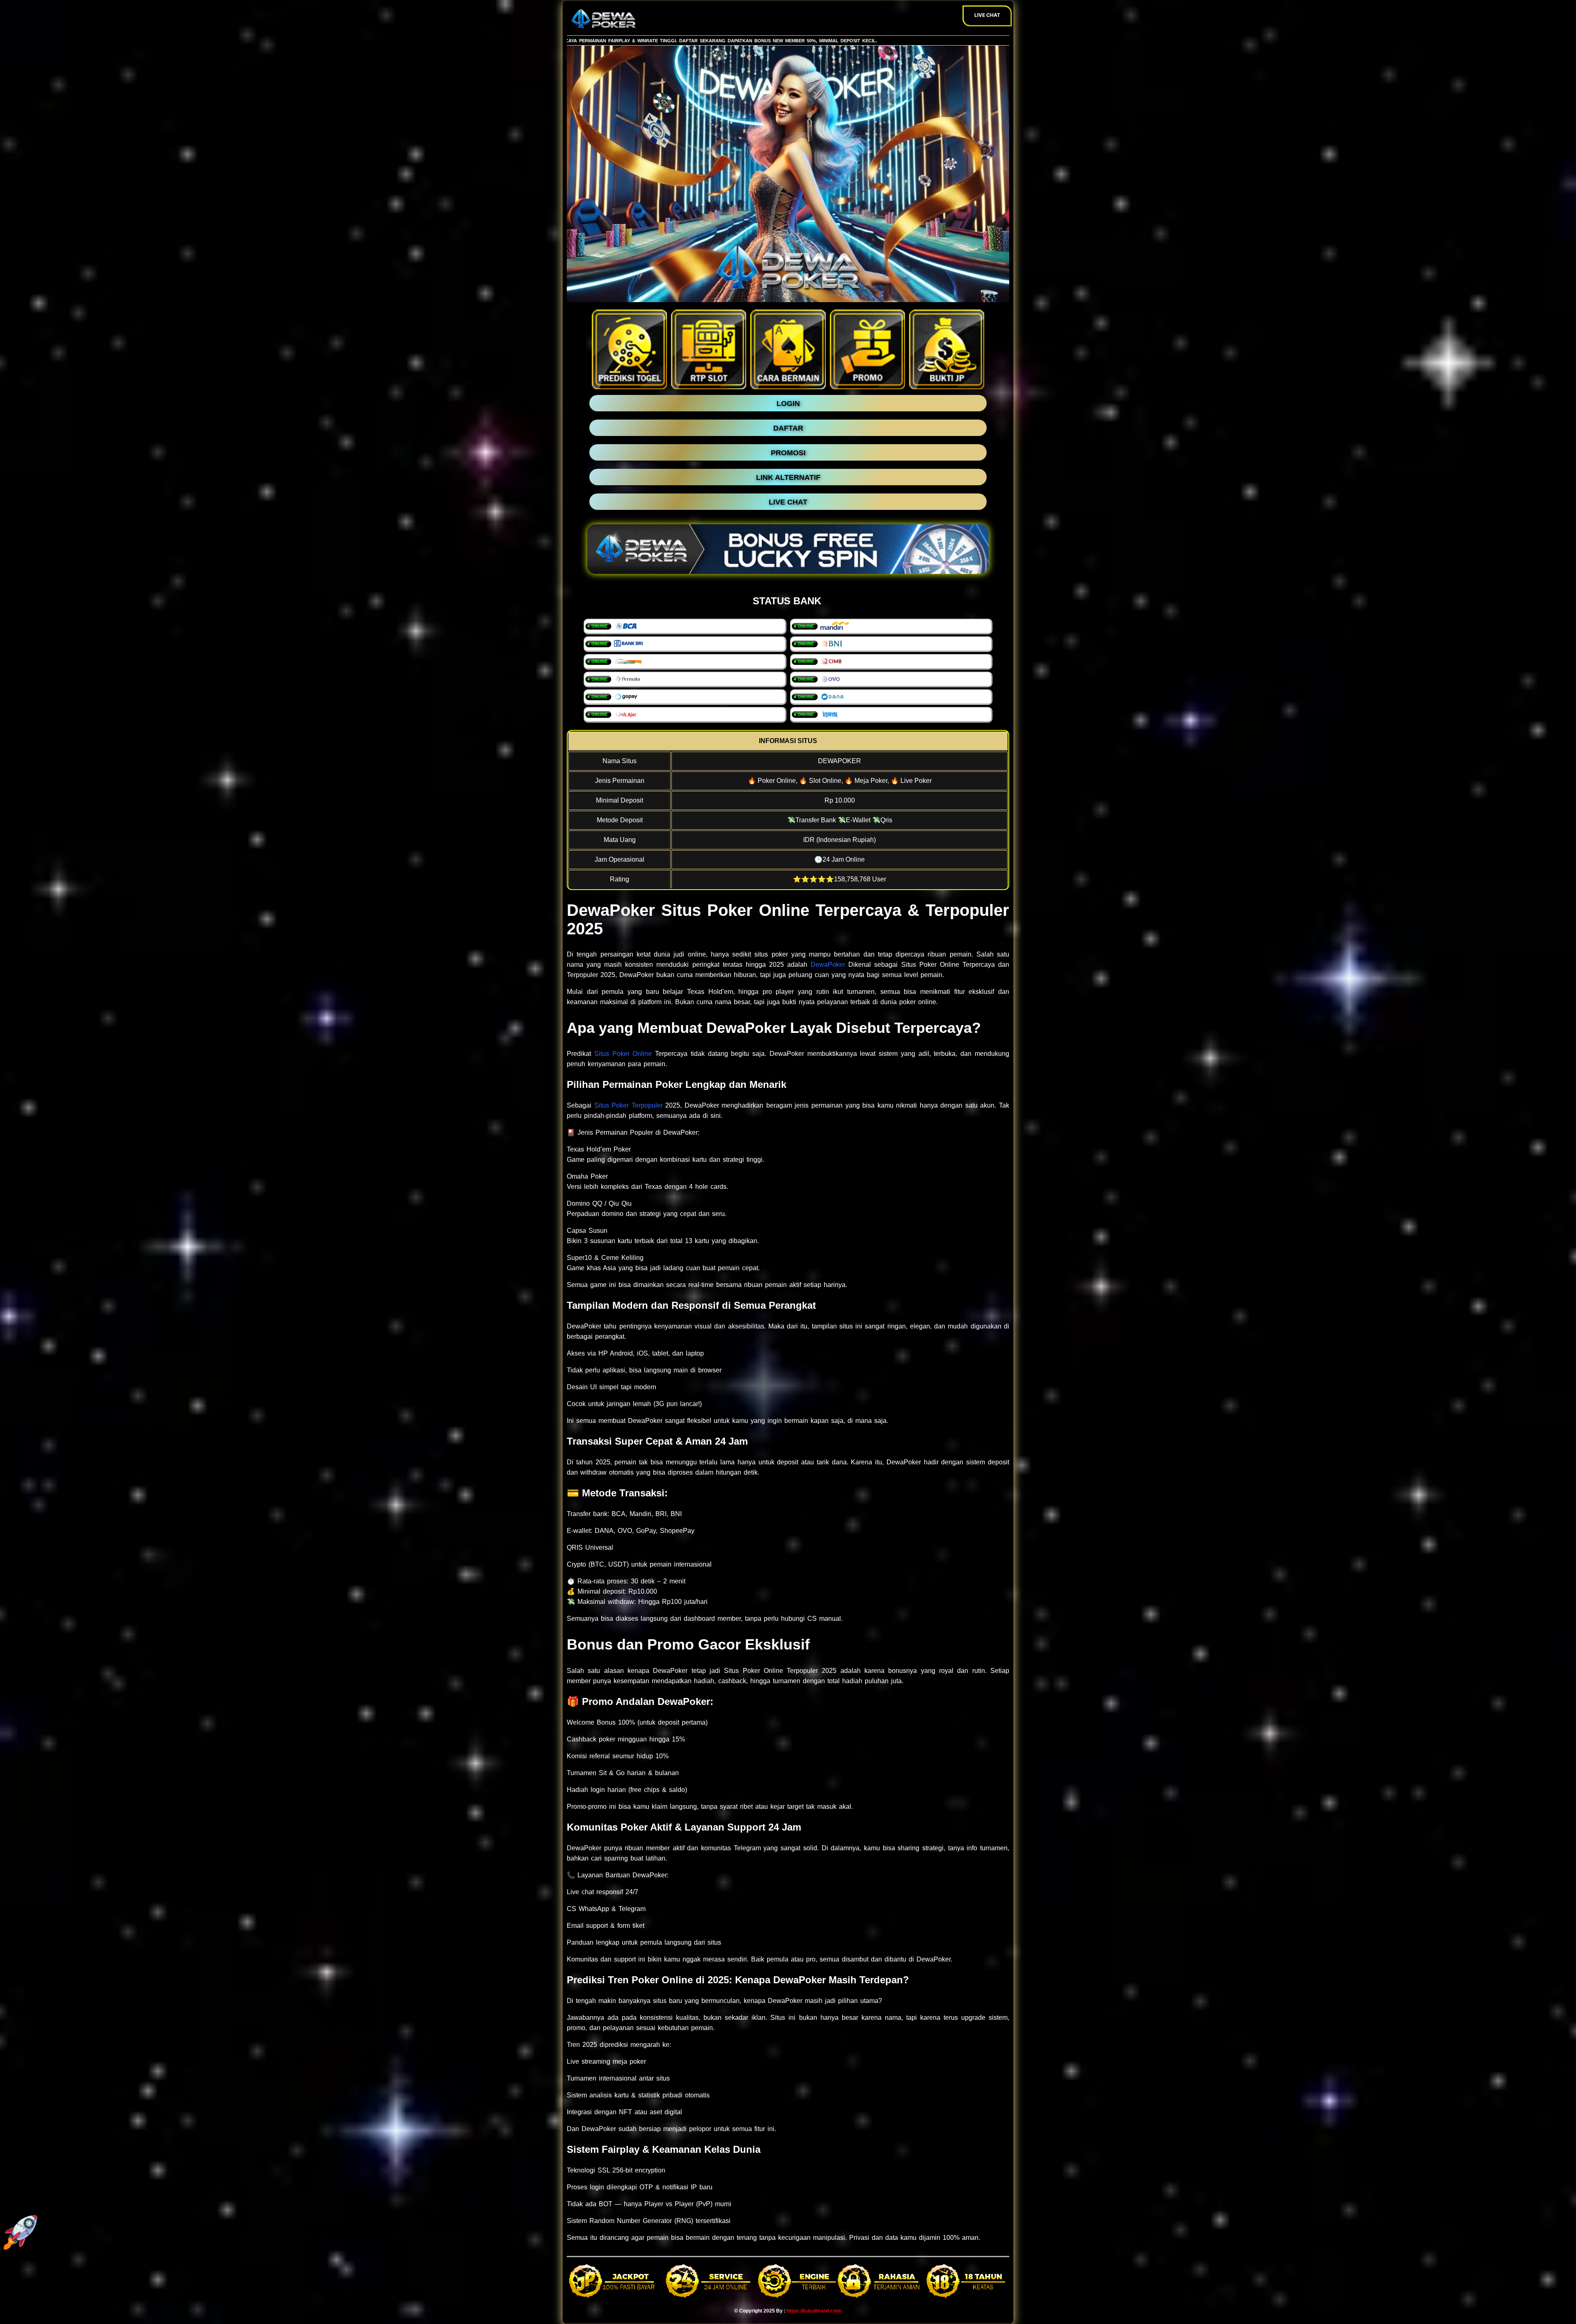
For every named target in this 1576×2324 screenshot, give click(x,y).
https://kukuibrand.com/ (814, 2311)
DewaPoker (828, 965)
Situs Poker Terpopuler (629, 1105)
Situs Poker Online (623, 1054)
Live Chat (987, 15)
